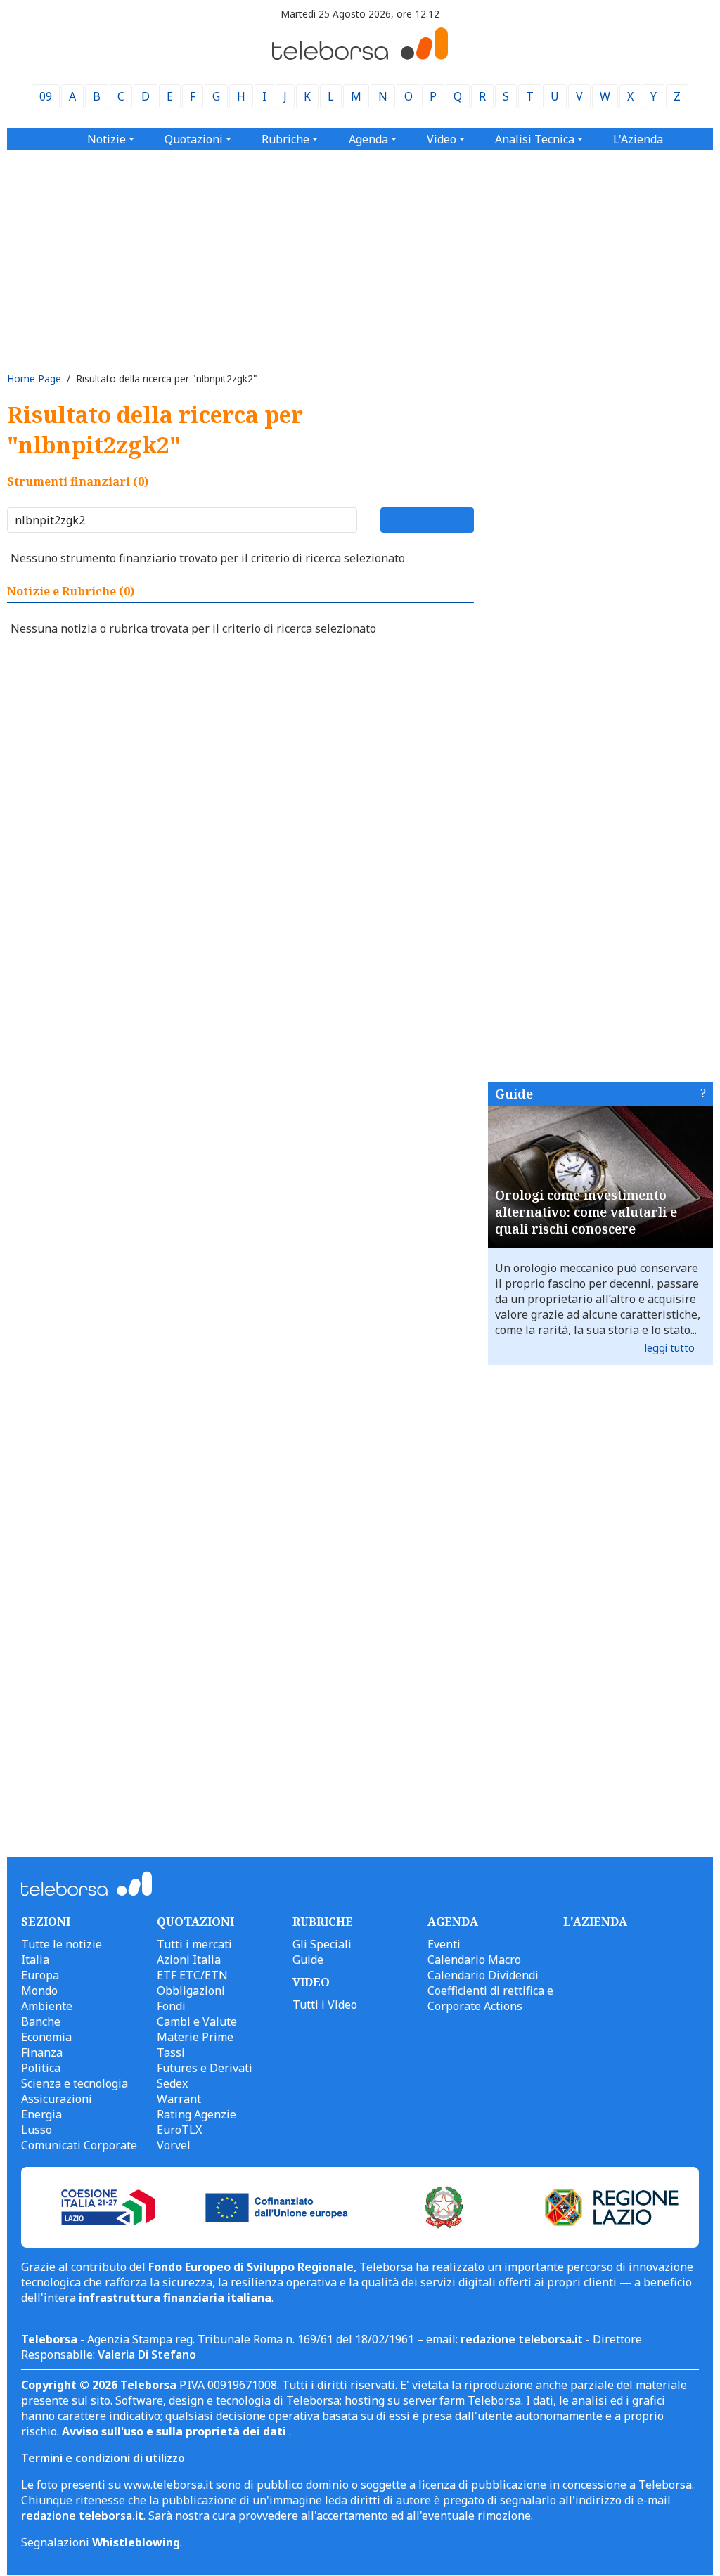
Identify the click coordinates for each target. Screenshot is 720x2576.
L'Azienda (638, 139)
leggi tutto (670, 1348)
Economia (46, 2037)
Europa (40, 1975)
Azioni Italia (189, 1960)
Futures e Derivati (205, 2068)
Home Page (34, 378)
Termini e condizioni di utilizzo (103, 2458)
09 (46, 96)
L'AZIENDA (595, 1922)
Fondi (171, 2006)
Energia (41, 2114)
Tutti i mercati (194, 1944)
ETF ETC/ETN (192, 1975)
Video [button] (442, 139)
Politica (41, 2068)
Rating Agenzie (197, 2114)
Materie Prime (195, 2037)
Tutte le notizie (62, 1944)
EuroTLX (179, 2130)
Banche (41, 2021)
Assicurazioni (57, 2099)
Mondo (39, 1991)
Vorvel (174, 2145)
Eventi (444, 1944)
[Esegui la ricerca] (427, 520)
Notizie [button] (107, 139)
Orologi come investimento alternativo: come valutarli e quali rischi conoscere (586, 1212)
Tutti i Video (325, 2005)
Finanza (42, 2052)
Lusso (37, 2130)
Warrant (179, 2099)
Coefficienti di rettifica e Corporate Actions (490, 1998)
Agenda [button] (368, 139)
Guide (514, 1094)
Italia (35, 1960)
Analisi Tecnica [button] (535, 139)
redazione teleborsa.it (522, 2339)
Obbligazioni (191, 1991)
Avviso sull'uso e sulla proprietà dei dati (175, 2431)
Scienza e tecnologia (75, 2083)
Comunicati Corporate (79, 2145)
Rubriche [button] (285, 139)
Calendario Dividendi (483, 1975)
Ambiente (47, 2006)
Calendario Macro (474, 1960)
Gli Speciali (322, 1944)
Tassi (171, 2052)
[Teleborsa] (360, 56)
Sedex (172, 2083)
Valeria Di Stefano (147, 2355)
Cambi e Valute (197, 2021)
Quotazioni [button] (194, 139)
